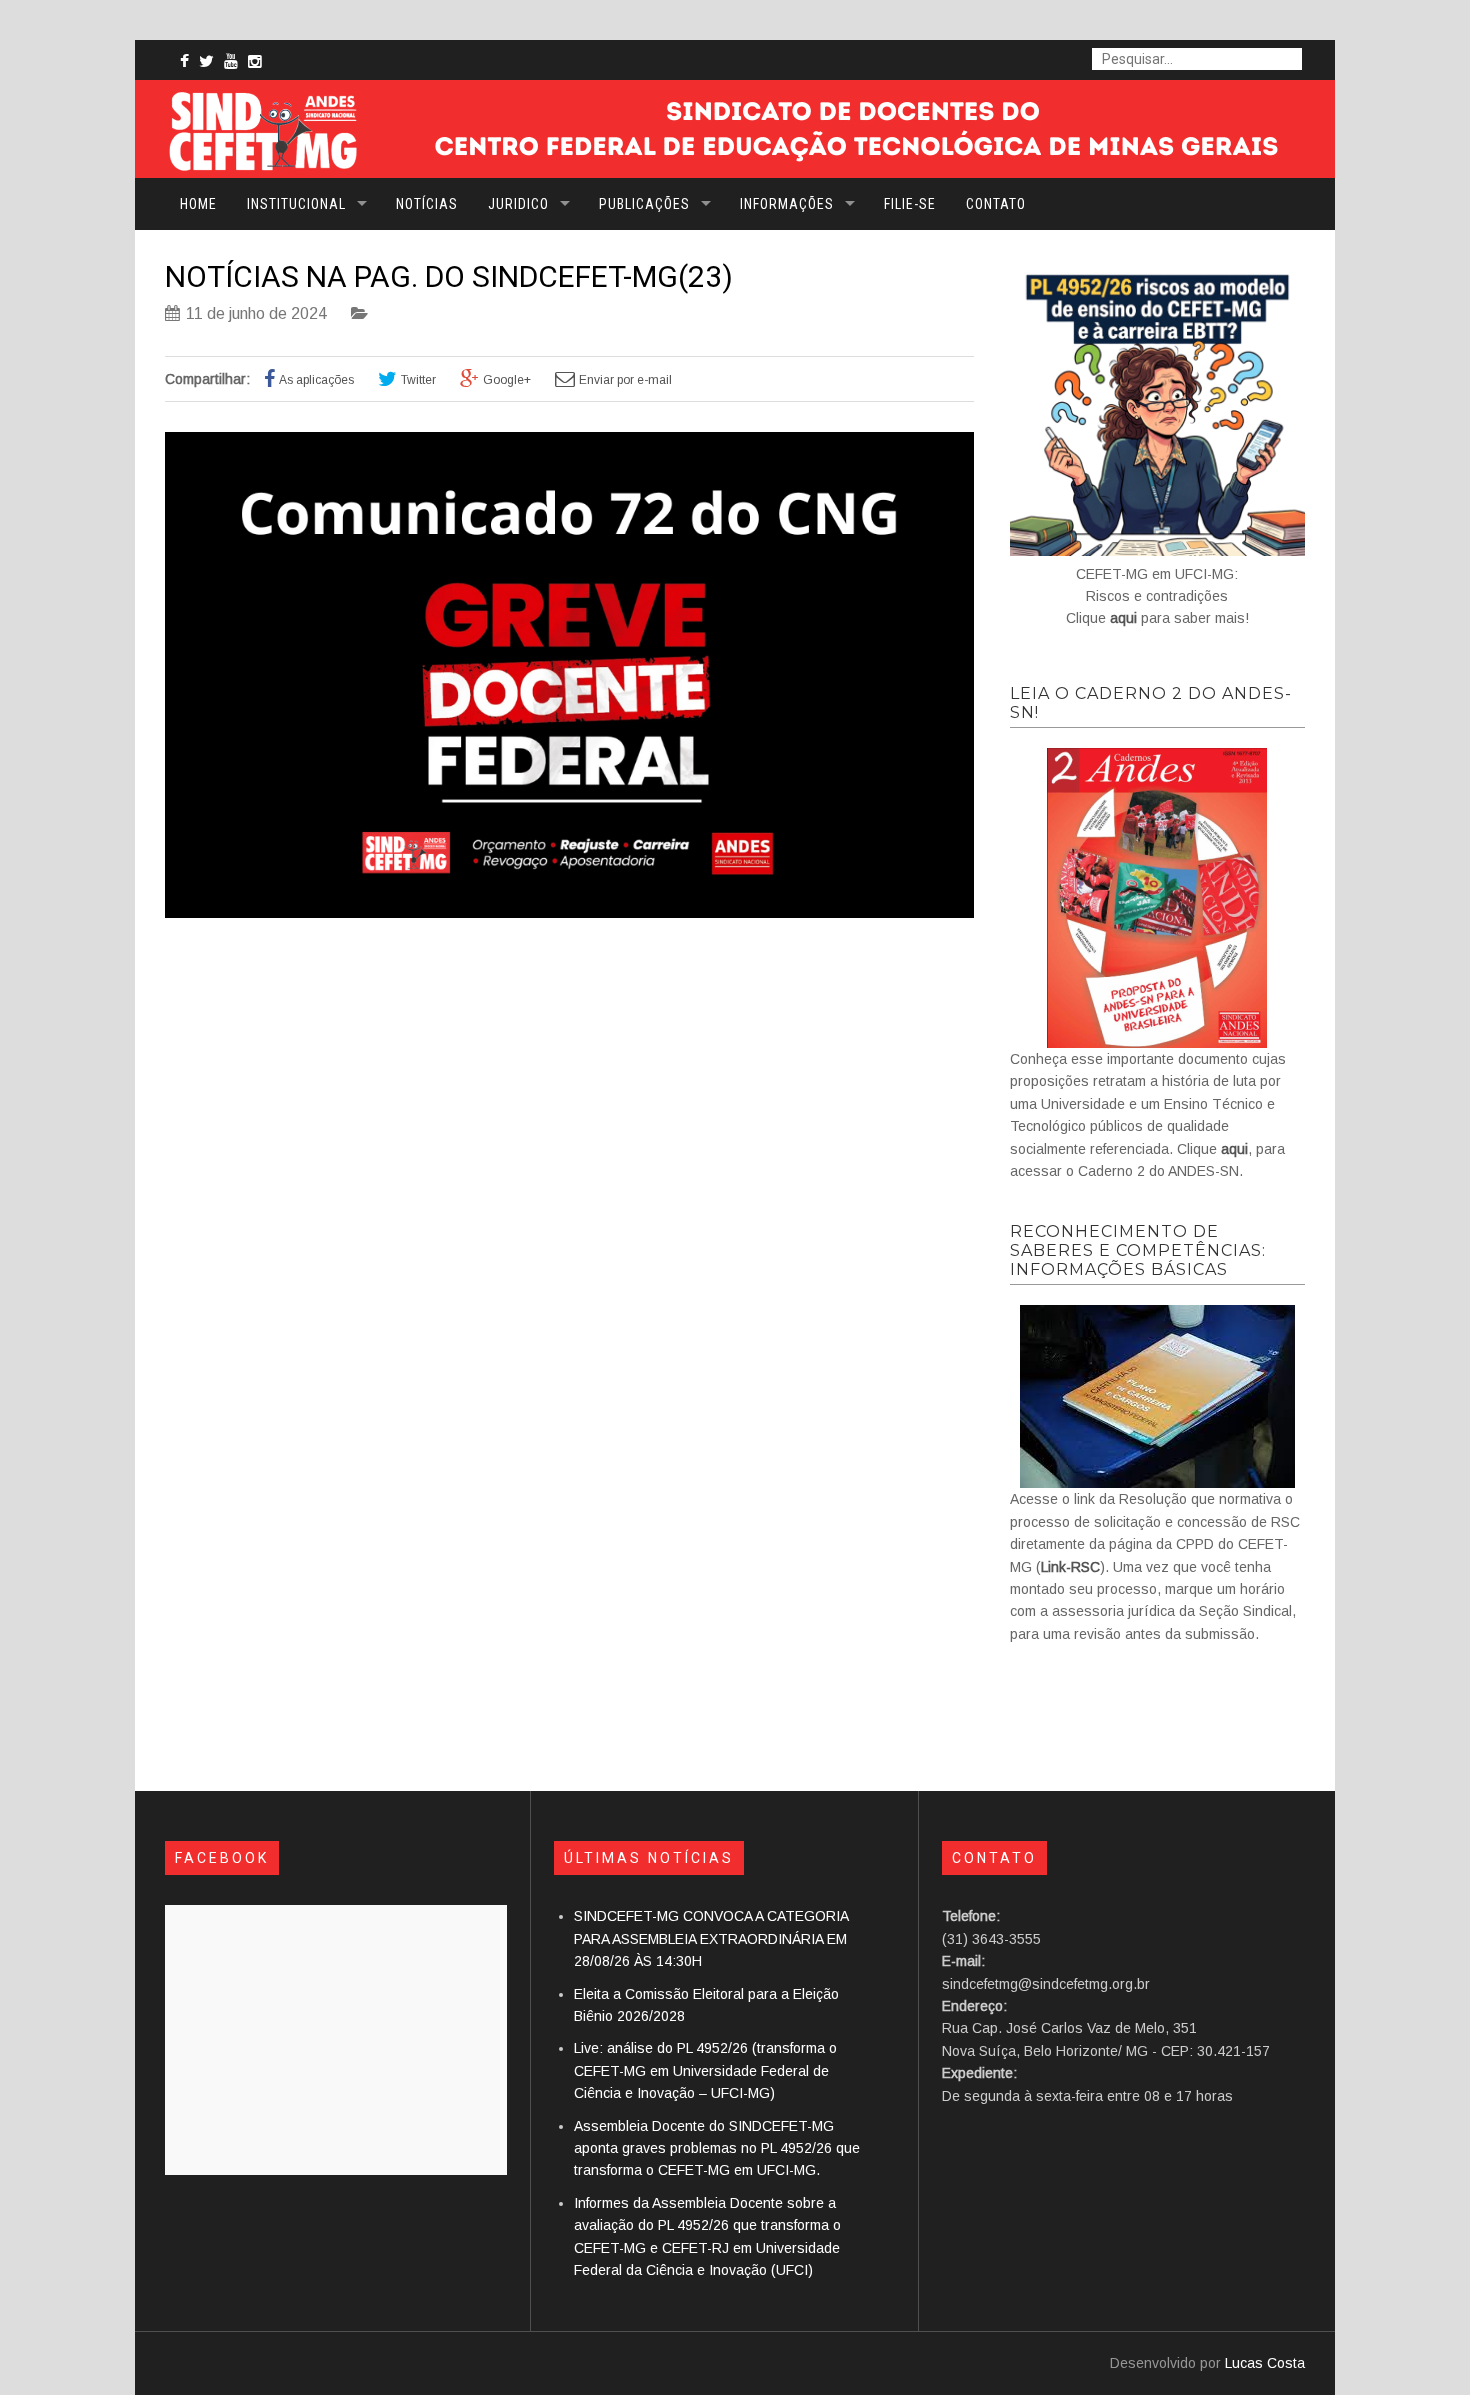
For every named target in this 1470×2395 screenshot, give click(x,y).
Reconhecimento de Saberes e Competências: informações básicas (1138, 1250)
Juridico (518, 204)
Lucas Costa (1265, 2363)
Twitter (418, 380)
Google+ (507, 380)
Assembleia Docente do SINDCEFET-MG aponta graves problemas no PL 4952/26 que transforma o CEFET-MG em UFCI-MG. (717, 2148)
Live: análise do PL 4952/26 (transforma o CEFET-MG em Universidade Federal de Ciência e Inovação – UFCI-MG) (705, 2070)
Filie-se (910, 204)
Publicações (644, 204)
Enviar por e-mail (625, 380)
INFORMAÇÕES (787, 204)
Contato (996, 204)
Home (198, 204)
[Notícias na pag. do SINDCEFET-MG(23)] (569, 913)
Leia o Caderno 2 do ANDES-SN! (1151, 703)
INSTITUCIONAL (296, 204)
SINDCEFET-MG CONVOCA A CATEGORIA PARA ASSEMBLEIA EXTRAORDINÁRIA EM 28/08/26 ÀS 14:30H (711, 1938)
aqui (1123, 618)
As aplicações (316, 380)
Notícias (427, 204)
